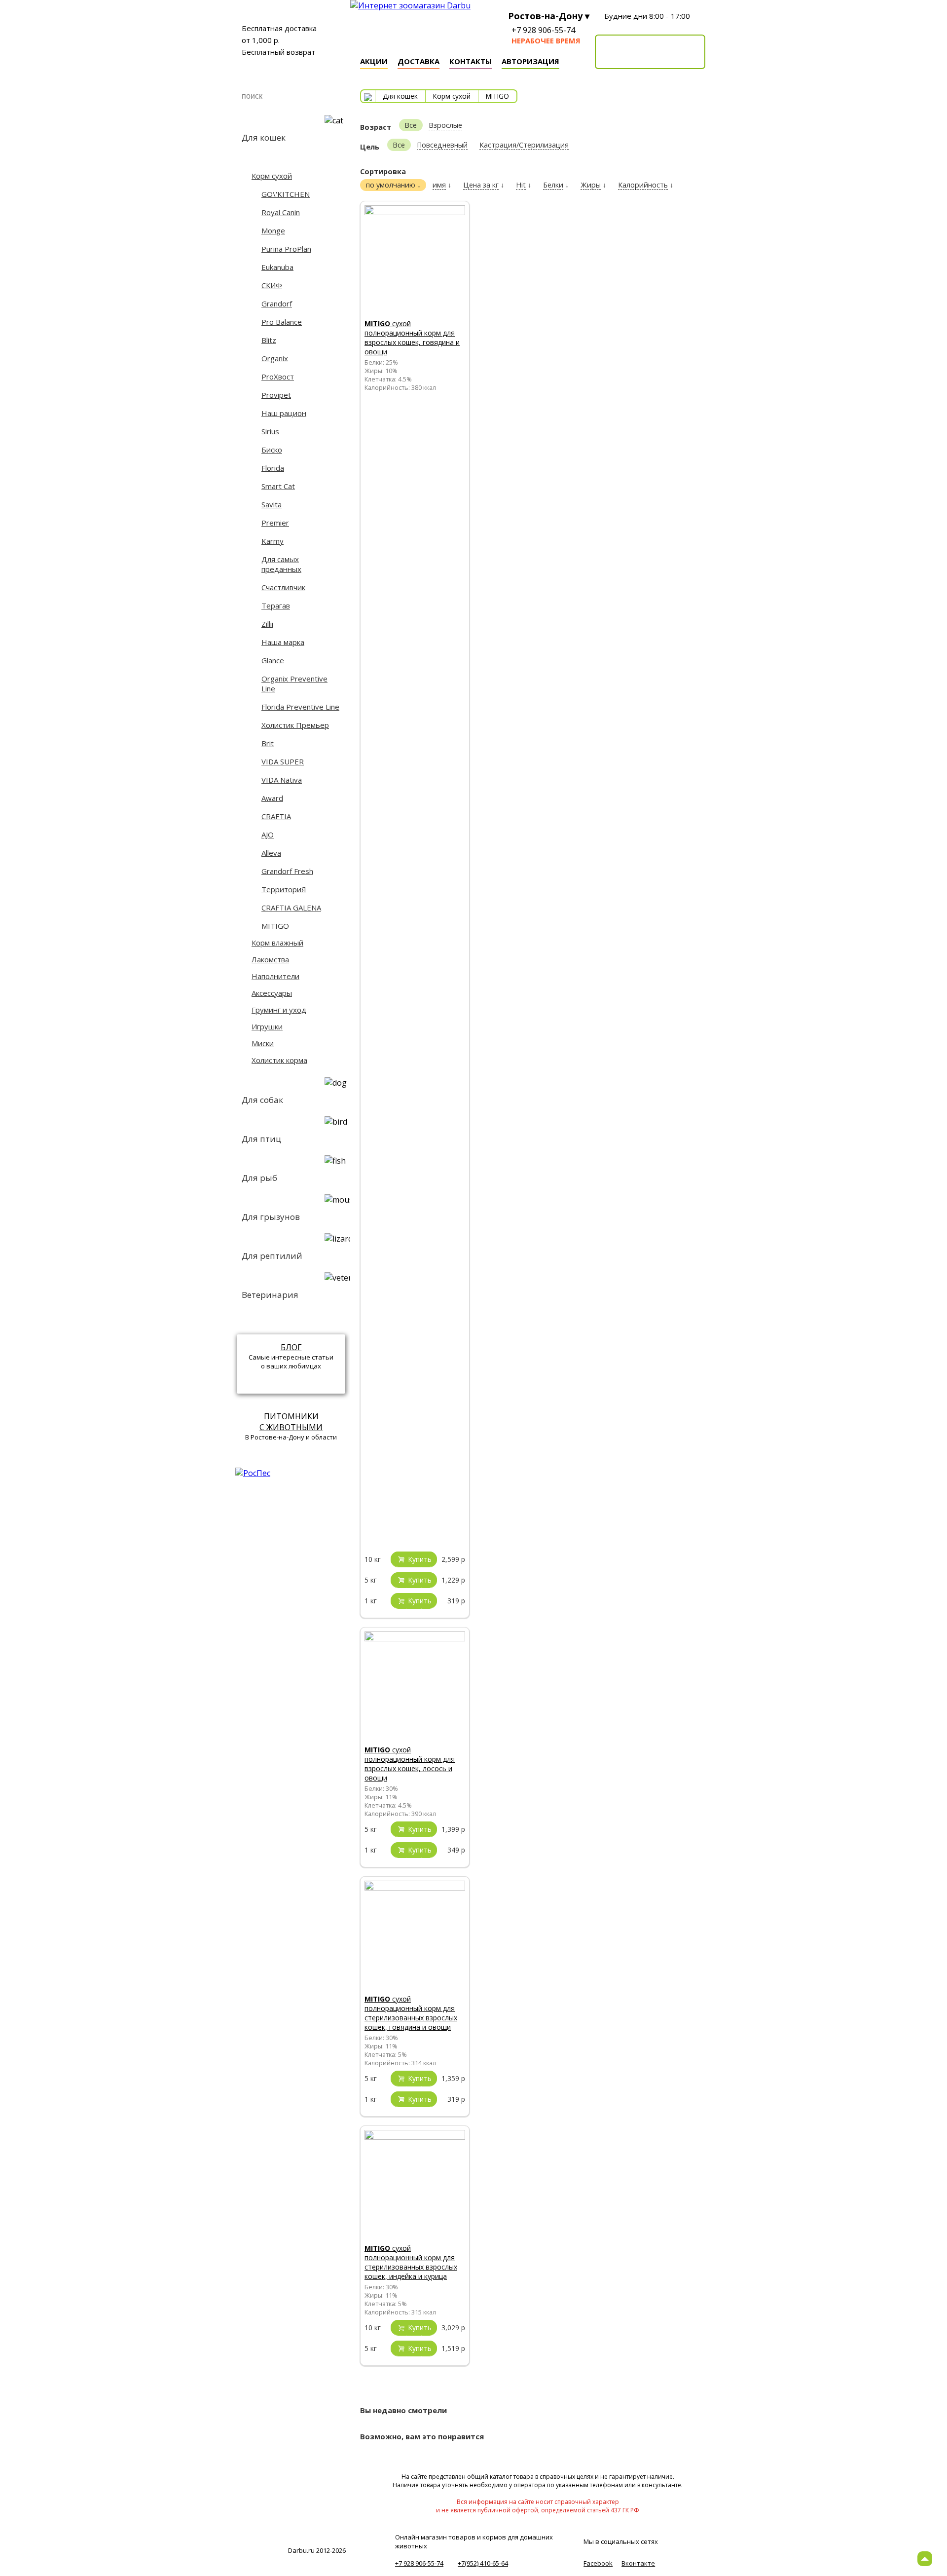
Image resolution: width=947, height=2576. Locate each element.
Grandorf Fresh (287, 871)
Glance (273, 660)
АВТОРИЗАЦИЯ (530, 61)
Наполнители (275, 976)
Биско (272, 450)
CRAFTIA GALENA (291, 908)
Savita (272, 504)
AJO (268, 834)
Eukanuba (277, 267)
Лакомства (270, 959)
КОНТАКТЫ (471, 61)
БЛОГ (291, 1347)
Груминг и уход (279, 1010)
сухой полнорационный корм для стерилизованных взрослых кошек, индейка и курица (411, 2262)
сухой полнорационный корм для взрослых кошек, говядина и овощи (412, 338)
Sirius (270, 431)
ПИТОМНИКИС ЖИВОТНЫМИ (291, 1422)
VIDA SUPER (283, 761)
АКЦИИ (374, 61)
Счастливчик (283, 587)
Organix (275, 358)
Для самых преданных (281, 564)
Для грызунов (271, 1217)
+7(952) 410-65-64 (483, 2563)
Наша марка (283, 642)
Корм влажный (277, 943)
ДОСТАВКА (419, 61)
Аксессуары (272, 993)
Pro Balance (282, 322)
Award (272, 798)
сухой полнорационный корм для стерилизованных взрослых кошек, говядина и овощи (411, 2013)
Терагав (276, 606)
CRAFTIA (276, 816)
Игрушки (267, 1026)
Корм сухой (272, 176)
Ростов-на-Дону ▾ (549, 16)
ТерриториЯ (284, 889)
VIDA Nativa (282, 780)
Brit (268, 743)
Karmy (273, 541)
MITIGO (275, 926)
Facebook (598, 2563)
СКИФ (272, 285)
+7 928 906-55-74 (543, 30)
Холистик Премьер (295, 725)
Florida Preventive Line (300, 707)
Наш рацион (284, 413)
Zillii (267, 624)
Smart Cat (278, 486)
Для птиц (261, 1139)
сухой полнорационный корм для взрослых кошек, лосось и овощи (410, 1764)
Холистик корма (279, 1060)
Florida (273, 468)
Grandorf (277, 303)
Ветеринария (270, 1295)
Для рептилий (272, 1256)
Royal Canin (281, 212)
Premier (275, 523)
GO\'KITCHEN (286, 194)
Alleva (271, 853)
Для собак (262, 1100)
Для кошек (264, 137)
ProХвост (278, 377)
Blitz (269, 340)
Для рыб (259, 1178)
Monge (273, 230)
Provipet (276, 395)
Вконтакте (638, 2563)
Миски (263, 1043)
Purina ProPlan (286, 249)
